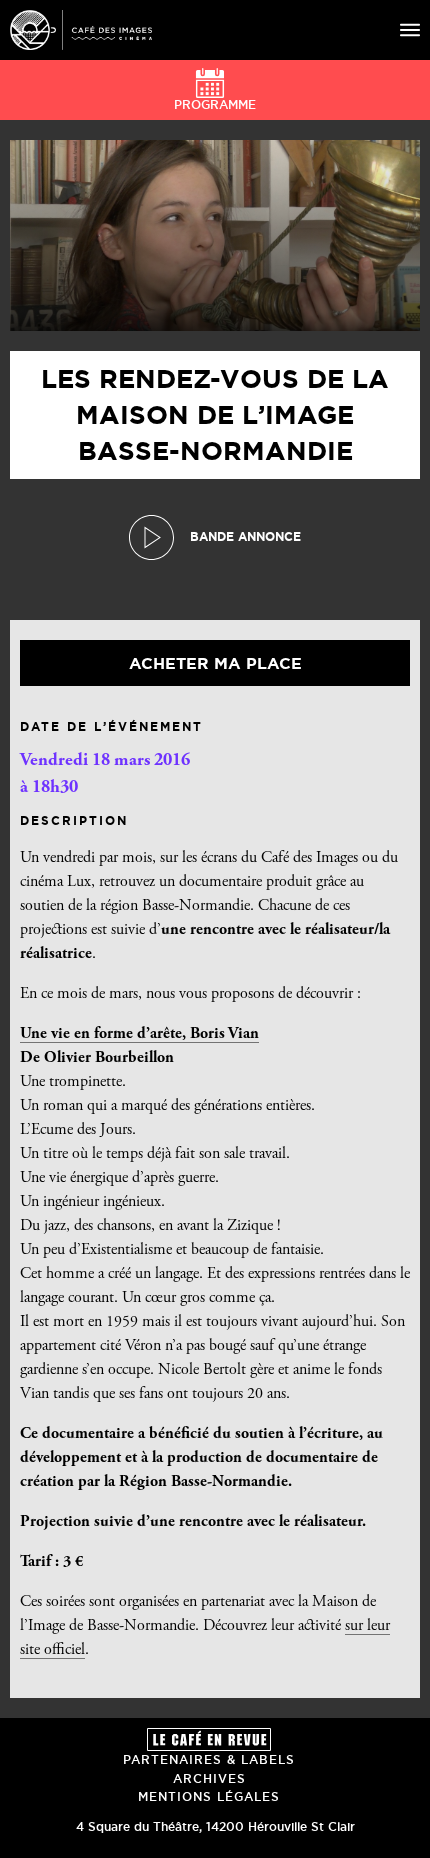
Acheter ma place (215, 663)
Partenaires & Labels (209, 1759)
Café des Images (81, 30)
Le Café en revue (209, 1739)
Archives (209, 1778)
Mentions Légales (209, 1796)
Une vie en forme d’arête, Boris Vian (139, 1034)
